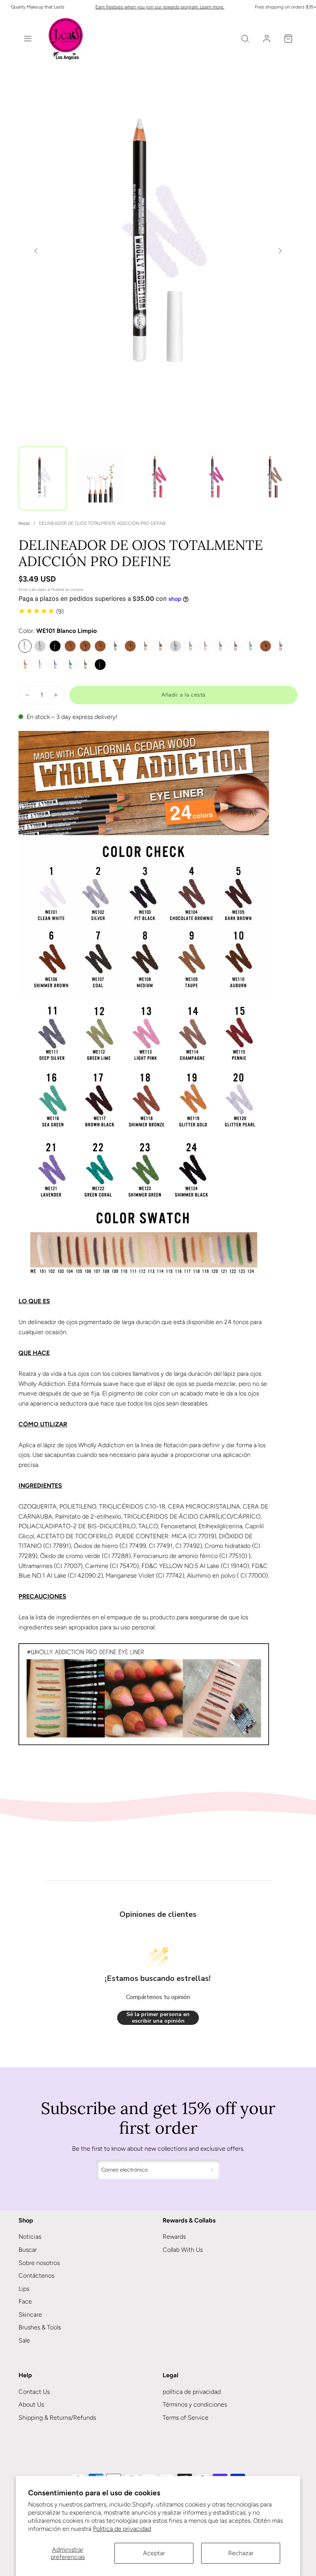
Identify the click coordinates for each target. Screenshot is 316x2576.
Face (25, 2301)
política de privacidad (192, 2392)
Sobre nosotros (39, 2263)
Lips (24, 2289)
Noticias (30, 2237)
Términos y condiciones (195, 2404)
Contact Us (34, 2392)
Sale (24, 2340)
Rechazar (241, 2553)
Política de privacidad (122, 2529)
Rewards (174, 2237)
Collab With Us (183, 2250)
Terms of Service (186, 2418)
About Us (31, 2404)
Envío (23, 589)
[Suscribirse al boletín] (212, 2170)
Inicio (24, 523)
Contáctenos (36, 2276)
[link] (267, 39)
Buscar (28, 2250)
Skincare (30, 2315)
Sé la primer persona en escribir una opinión (158, 2018)
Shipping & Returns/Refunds (57, 2418)
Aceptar (154, 2553)
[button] (28, 39)
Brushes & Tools (40, 2327)
